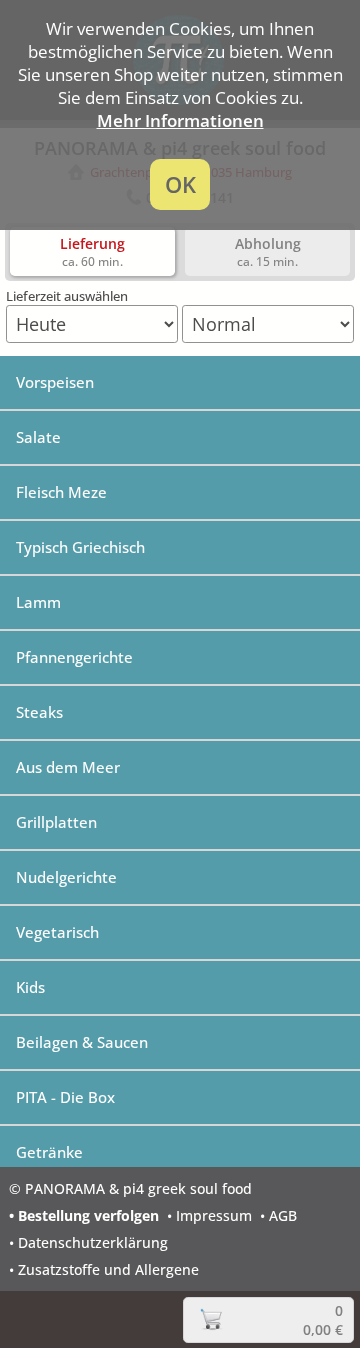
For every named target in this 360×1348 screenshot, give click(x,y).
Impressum (214, 1215)
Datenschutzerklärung (93, 1242)
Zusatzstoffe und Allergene (108, 1269)
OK (180, 184)
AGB (283, 1215)
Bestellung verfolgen (88, 1215)
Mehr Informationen (180, 120)
